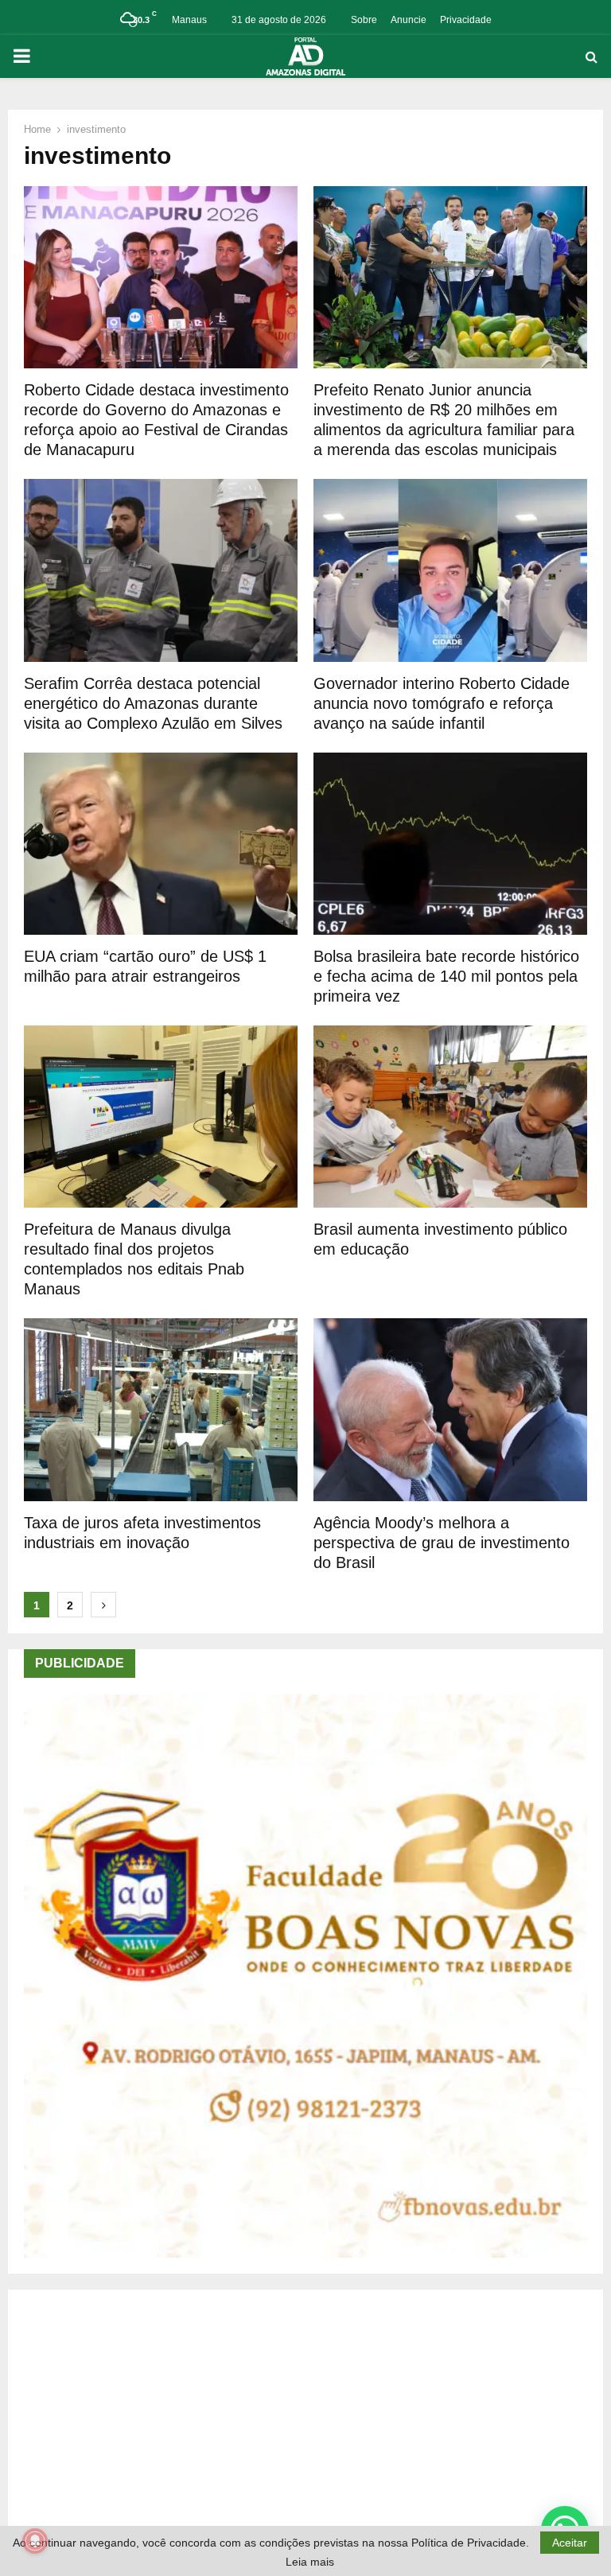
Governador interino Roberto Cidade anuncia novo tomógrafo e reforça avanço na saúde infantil (442, 703)
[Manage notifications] (35, 2541)
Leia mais (310, 2562)
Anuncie (409, 20)
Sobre (364, 20)
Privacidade (466, 20)
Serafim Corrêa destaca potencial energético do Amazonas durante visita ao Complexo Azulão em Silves (153, 703)
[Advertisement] (305, 2417)
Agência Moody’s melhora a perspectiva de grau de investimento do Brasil (442, 1543)
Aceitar (570, 2543)
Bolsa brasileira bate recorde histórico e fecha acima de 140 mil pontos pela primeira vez (446, 976)
